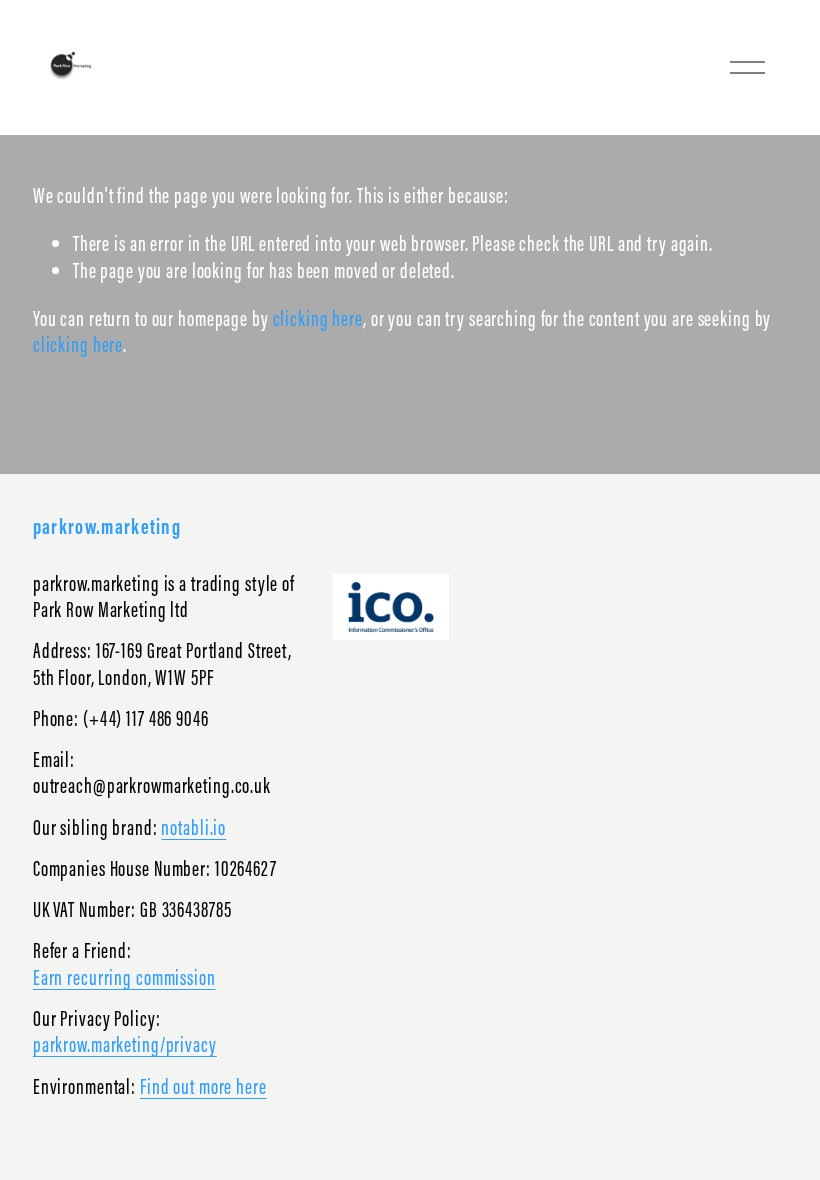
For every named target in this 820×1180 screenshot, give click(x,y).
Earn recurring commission (124, 978)
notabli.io (193, 828)
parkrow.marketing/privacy (125, 1045)
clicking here (318, 318)
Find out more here (203, 1087)
